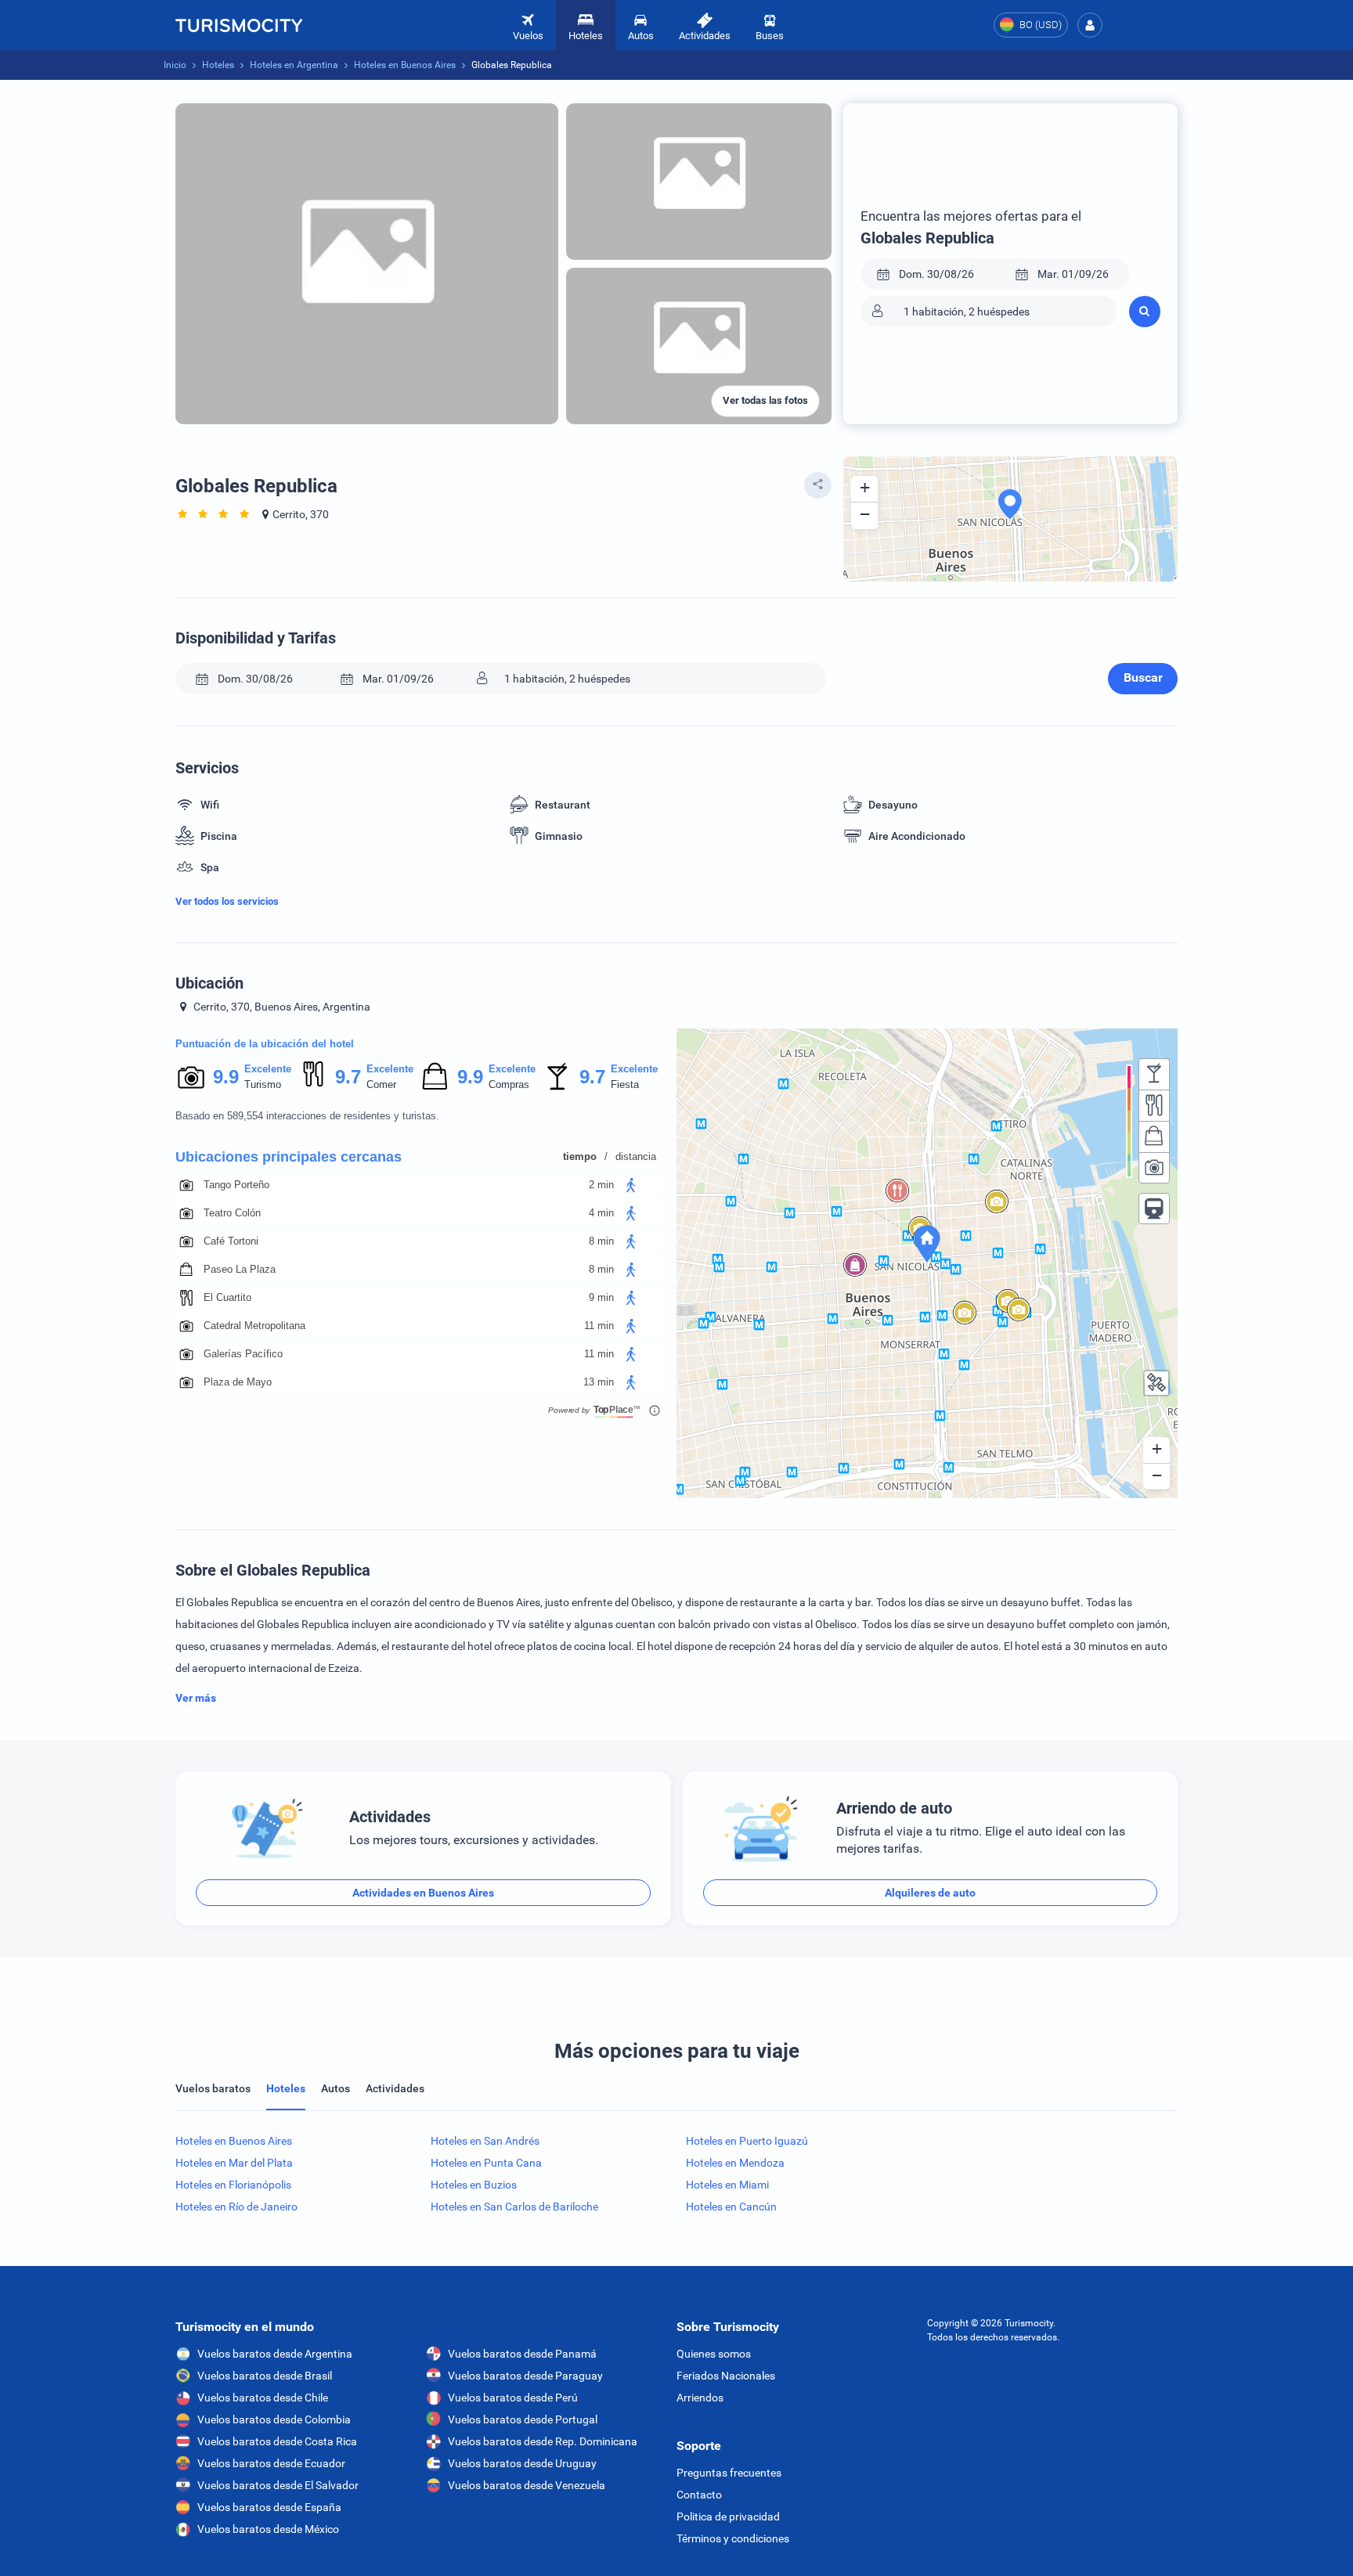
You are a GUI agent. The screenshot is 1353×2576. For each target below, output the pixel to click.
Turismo (263, 1084)
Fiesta (625, 1084)
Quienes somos (714, 2354)
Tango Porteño (236, 1185)
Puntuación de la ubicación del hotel (265, 1044)
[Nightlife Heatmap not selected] (1154, 1074)
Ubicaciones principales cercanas (289, 1157)
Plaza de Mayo (238, 1382)
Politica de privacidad (728, 2517)
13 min (599, 1382)
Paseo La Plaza (240, 1269)
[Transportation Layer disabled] (1154, 1209)
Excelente (268, 1069)
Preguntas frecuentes (729, 2473)
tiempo (580, 1156)
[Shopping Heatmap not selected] (1154, 1137)
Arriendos (700, 2398)
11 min (599, 1326)
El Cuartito (227, 1297)
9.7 (348, 1077)
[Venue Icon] (186, 1185)
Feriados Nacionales (726, 2376)
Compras (509, 1084)
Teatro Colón (232, 1213)
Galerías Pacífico (243, 1354)
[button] (1090, 25)
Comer (381, 1084)
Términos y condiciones (733, 2538)
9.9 (225, 1077)
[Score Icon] (191, 1077)
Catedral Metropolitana (254, 1326)
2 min (601, 1185)
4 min (601, 1213)
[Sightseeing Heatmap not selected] (1154, 1168)
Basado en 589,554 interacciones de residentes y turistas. (307, 1116)
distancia (636, 1156)
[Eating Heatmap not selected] (1154, 1105)
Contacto (699, 2495)
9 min (601, 1297)
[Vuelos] (239, 25)
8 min (601, 1241)
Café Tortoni (231, 1241)
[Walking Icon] (631, 1185)
